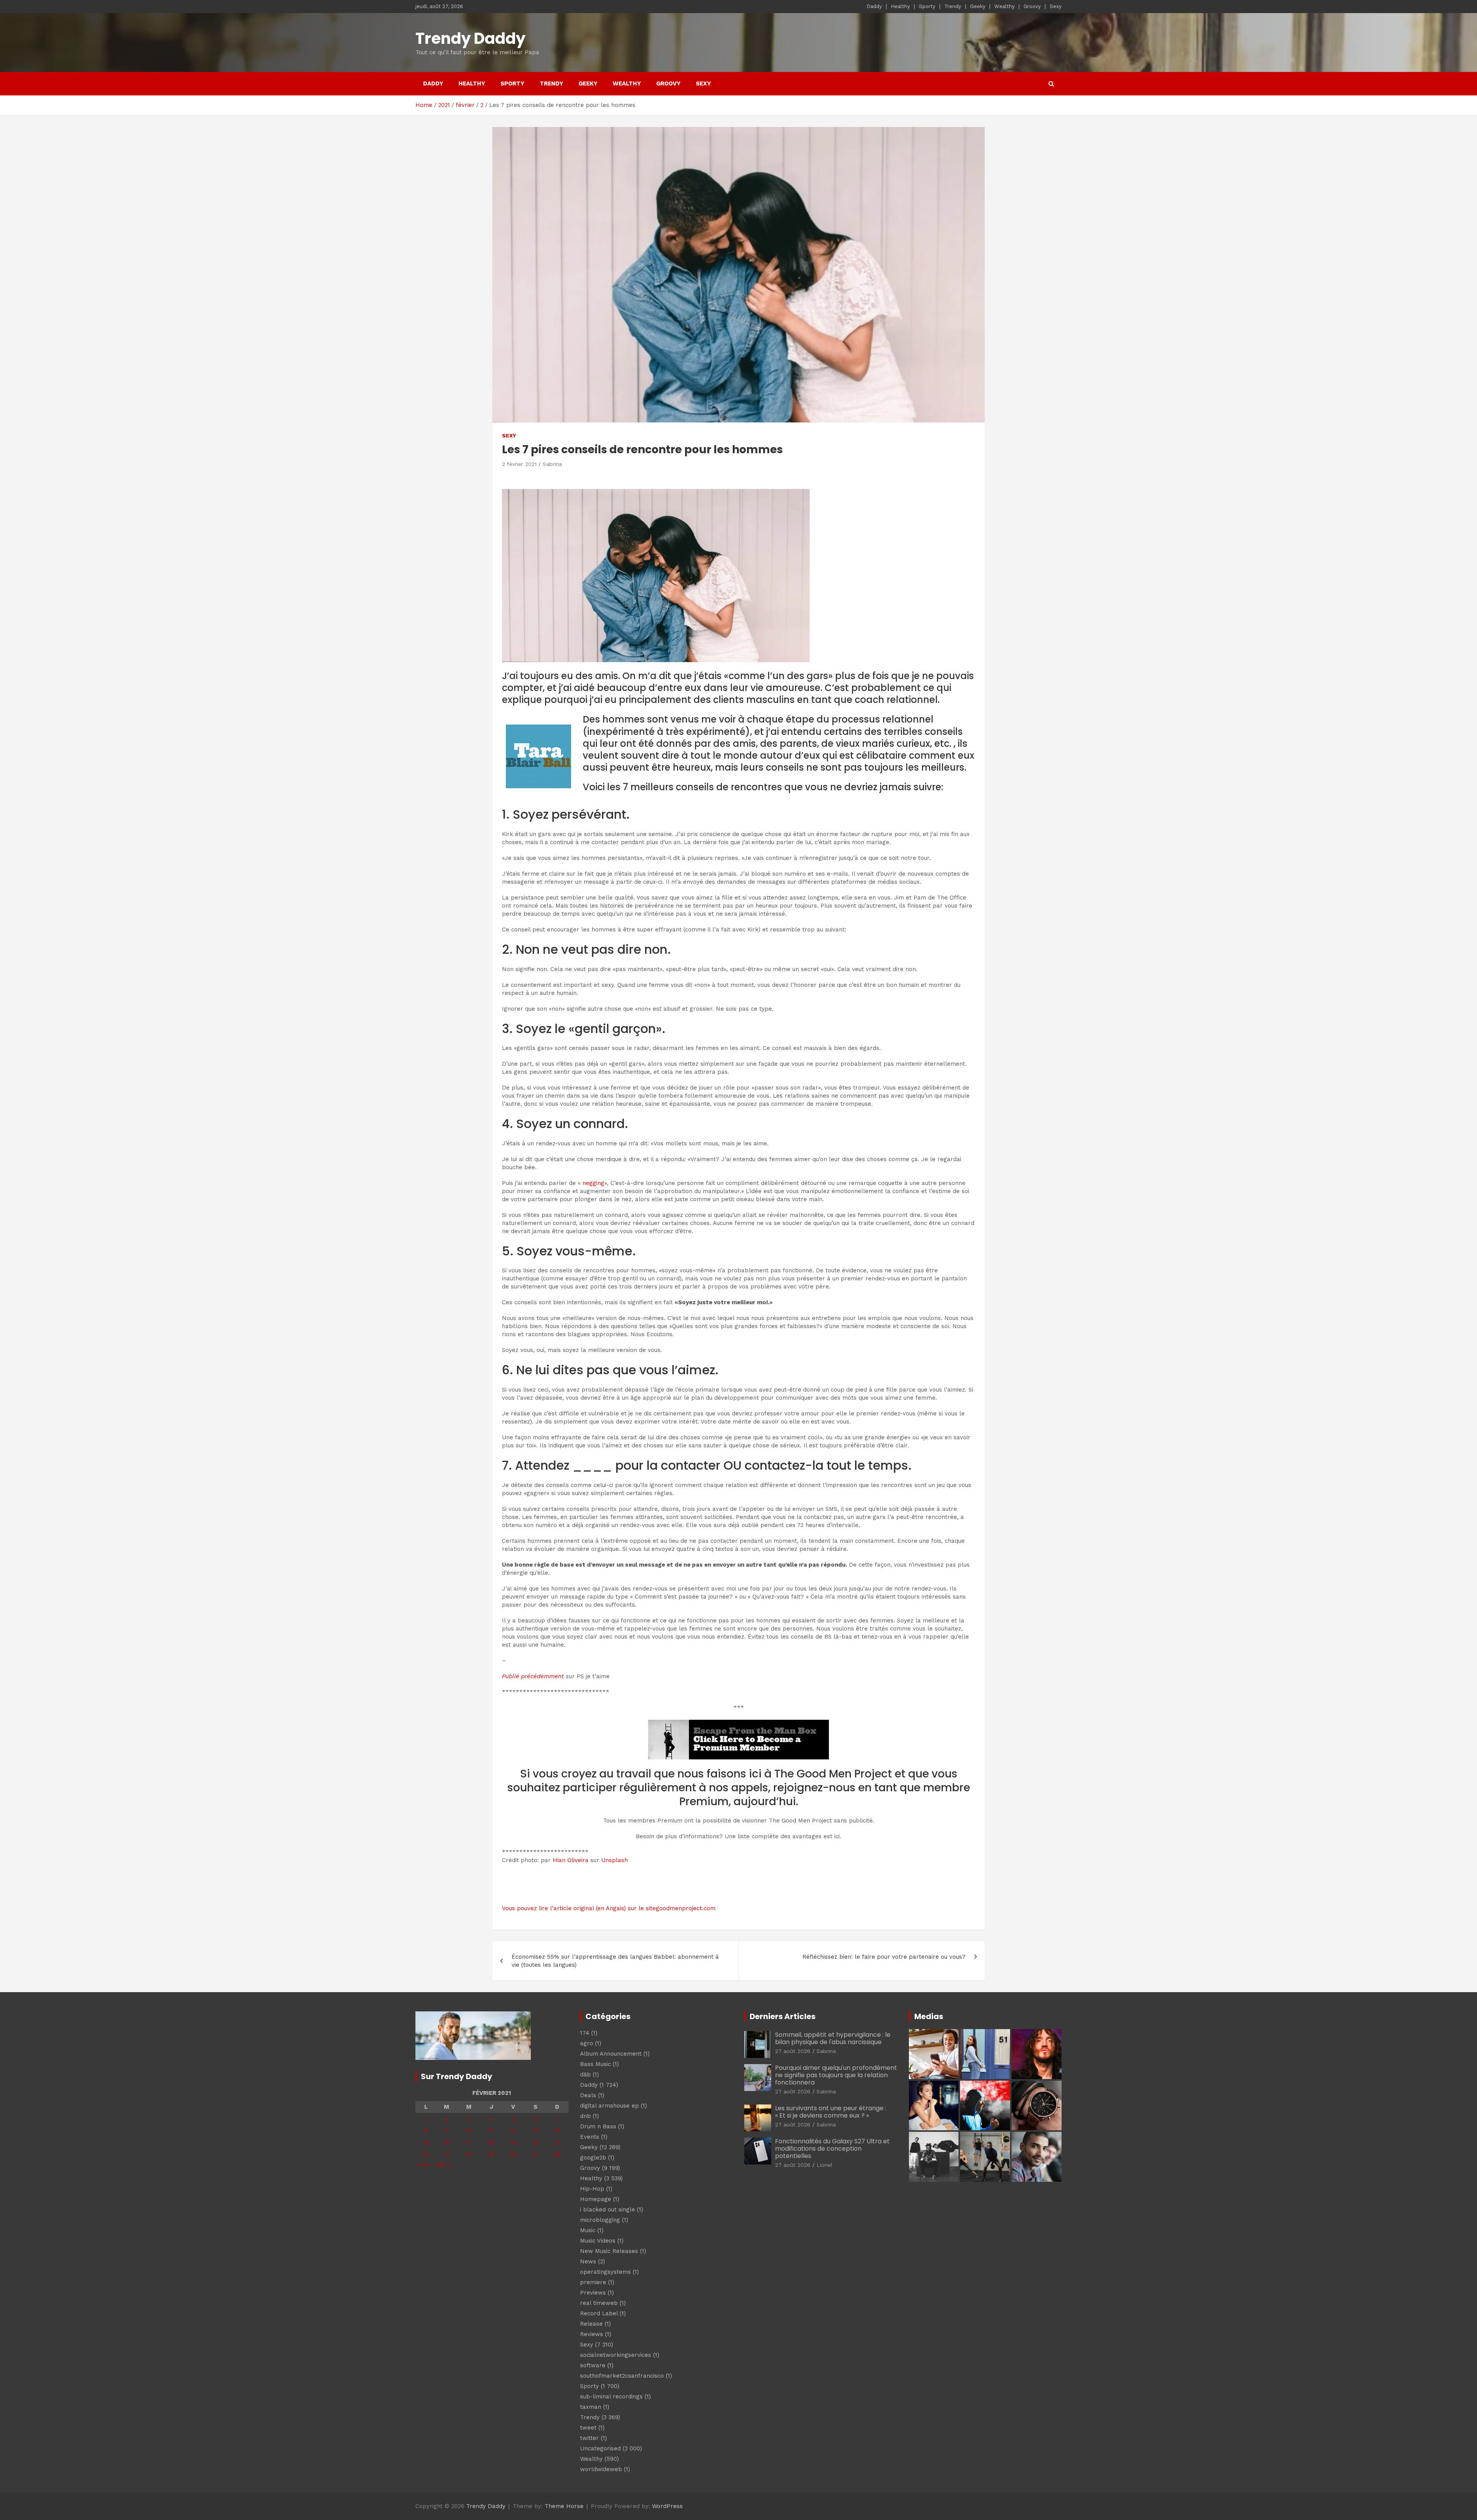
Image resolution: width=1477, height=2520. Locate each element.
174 (585, 2033)
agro (587, 2043)
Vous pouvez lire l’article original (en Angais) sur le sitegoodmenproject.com (609, 1908)
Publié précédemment (533, 1676)
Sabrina (552, 464)
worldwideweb (601, 2469)
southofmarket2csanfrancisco (622, 2376)
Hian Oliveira (571, 1860)
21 (557, 2143)
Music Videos (598, 2241)
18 (491, 2143)
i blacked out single (608, 2210)
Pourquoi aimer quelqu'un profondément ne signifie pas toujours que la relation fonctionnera (836, 2075)
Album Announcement (611, 2054)
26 (513, 2155)
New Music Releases (609, 2251)
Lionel (824, 2165)
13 (535, 2131)
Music (588, 2230)
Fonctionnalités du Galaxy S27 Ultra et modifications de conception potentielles (832, 2149)
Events (590, 2137)
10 (469, 2131)
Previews (593, 2293)
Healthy (900, 6)
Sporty (927, 6)
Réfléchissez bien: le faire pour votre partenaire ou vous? (884, 1957)
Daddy (874, 6)
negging (593, 1183)
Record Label (599, 2313)
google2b (593, 2158)
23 (447, 2155)
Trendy (953, 6)
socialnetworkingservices (616, 2355)
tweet (588, 2428)
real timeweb (599, 2303)
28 (557, 2155)
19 (513, 2143)
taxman (591, 2407)
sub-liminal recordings (611, 2397)
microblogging (600, 2220)
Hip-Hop (592, 2189)
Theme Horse (564, 2506)
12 (513, 2131)
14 (557, 2131)
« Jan (423, 2165)
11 (491, 2131)
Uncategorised (600, 2448)
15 (426, 2143)
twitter (589, 2438)
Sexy (1056, 6)
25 (491, 2155)
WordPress (667, 2506)
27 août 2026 (793, 2051)
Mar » (444, 2165)
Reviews (592, 2334)
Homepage (596, 2199)
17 (469, 2143)
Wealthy (1004, 6)
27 (535, 2155)
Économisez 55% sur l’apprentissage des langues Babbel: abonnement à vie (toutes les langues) (615, 1961)
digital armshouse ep (609, 2106)
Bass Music (595, 2064)
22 (426, 2155)
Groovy (1032, 6)
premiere (593, 2282)
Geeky (978, 6)
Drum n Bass (598, 2126)
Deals (588, 2095)
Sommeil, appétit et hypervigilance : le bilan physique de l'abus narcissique (833, 2038)
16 (447, 2143)
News (588, 2261)
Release (591, 2324)
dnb (585, 2116)
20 (535, 2143)
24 (469, 2155)
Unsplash (614, 1860)
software (593, 2365)
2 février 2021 (519, 464)
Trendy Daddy (470, 38)
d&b (585, 2074)
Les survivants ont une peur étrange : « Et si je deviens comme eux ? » (831, 2112)
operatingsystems (605, 2272)
